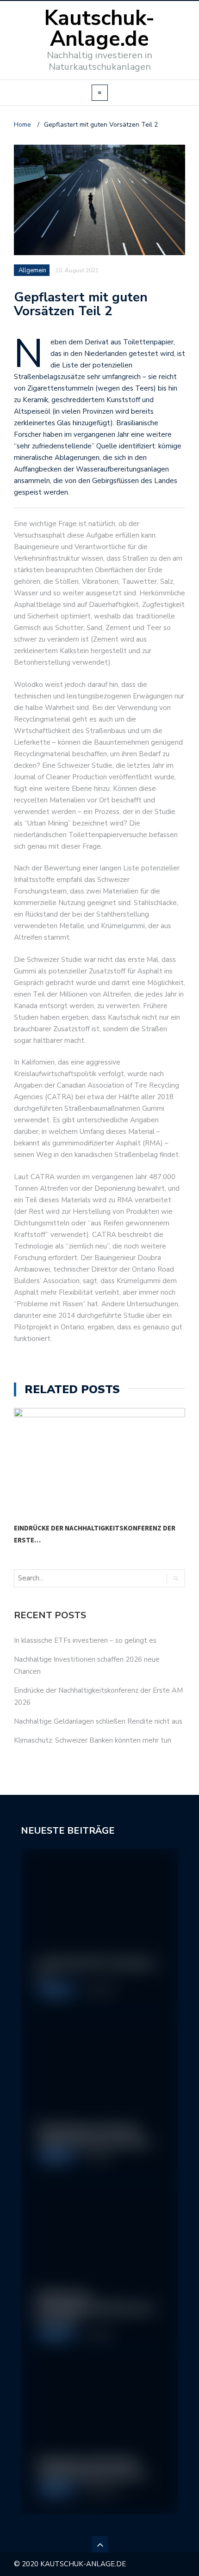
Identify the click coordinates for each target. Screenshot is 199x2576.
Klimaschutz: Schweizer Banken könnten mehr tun (93, 1740)
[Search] (176, 1578)
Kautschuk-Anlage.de (99, 29)
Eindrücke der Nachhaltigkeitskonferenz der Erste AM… (96, 2308)
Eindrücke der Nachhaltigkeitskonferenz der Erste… (95, 1534)
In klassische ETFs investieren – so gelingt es (85, 1640)
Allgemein (56, 1991)
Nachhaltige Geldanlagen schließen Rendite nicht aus (98, 1721)
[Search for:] (53, 1578)
